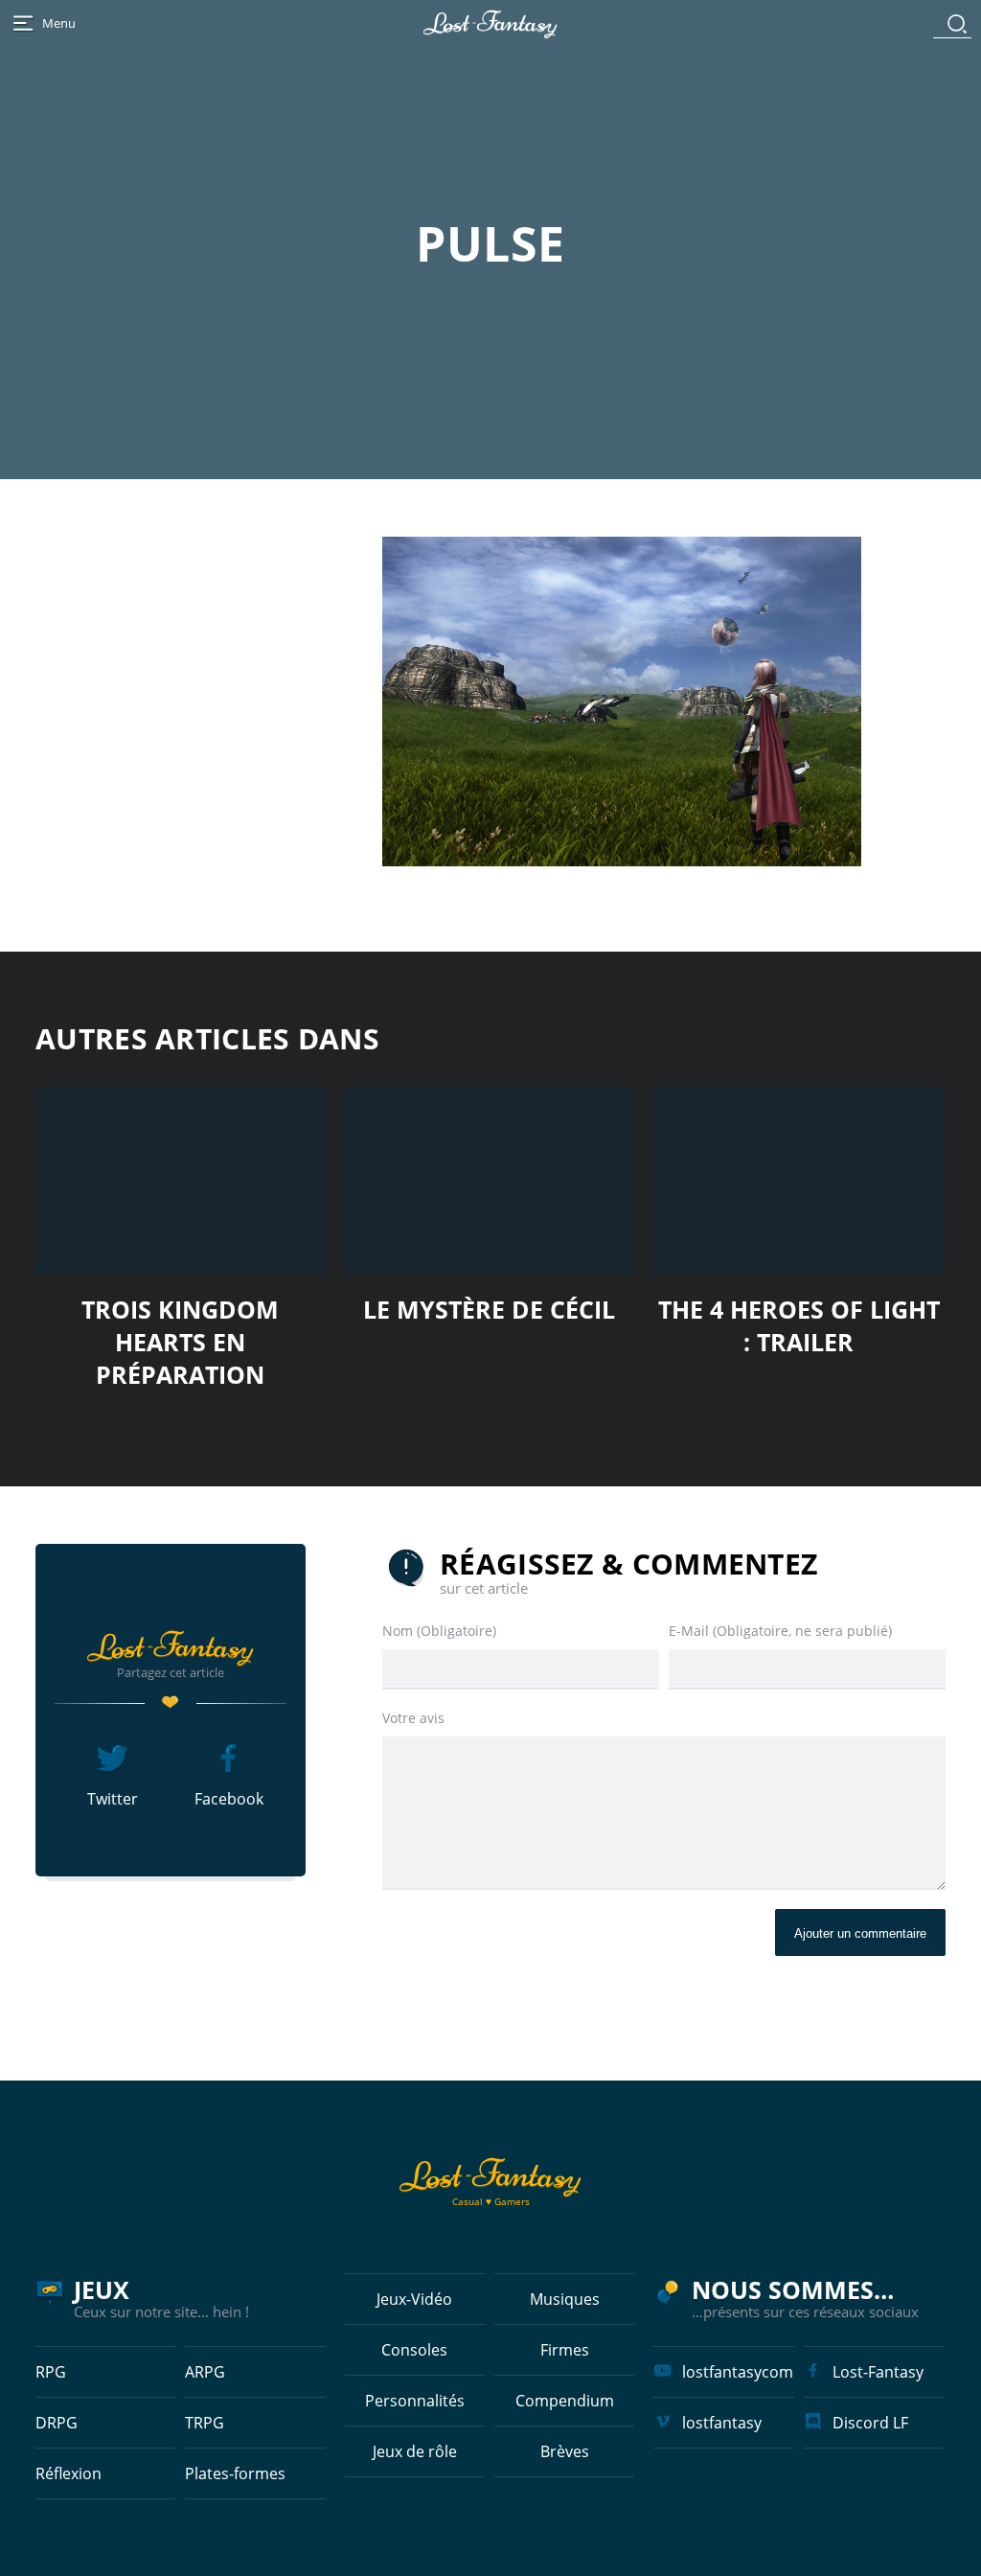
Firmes (565, 2350)
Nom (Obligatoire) (439, 1631)
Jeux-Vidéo (414, 2299)
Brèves (565, 2451)
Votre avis (413, 1718)
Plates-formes (235, 2473)
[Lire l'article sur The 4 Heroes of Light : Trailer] (798, 1180)
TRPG (205, 2423)
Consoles (414, 2350)
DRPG (57, 2423)
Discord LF (870, 2423)
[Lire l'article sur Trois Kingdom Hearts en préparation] (181, 1180)
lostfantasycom (738, 2372)
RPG (51, 2372)
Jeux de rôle (415, 2451)
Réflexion (68, 2473)
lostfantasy (722, 2423)
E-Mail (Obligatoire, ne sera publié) (780, 1631)
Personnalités (415, 2401)
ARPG (205, 2372)
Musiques (565, 2299)
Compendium (565, 2401)
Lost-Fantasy (878, 2372)
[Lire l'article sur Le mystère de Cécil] (490, 1180)
